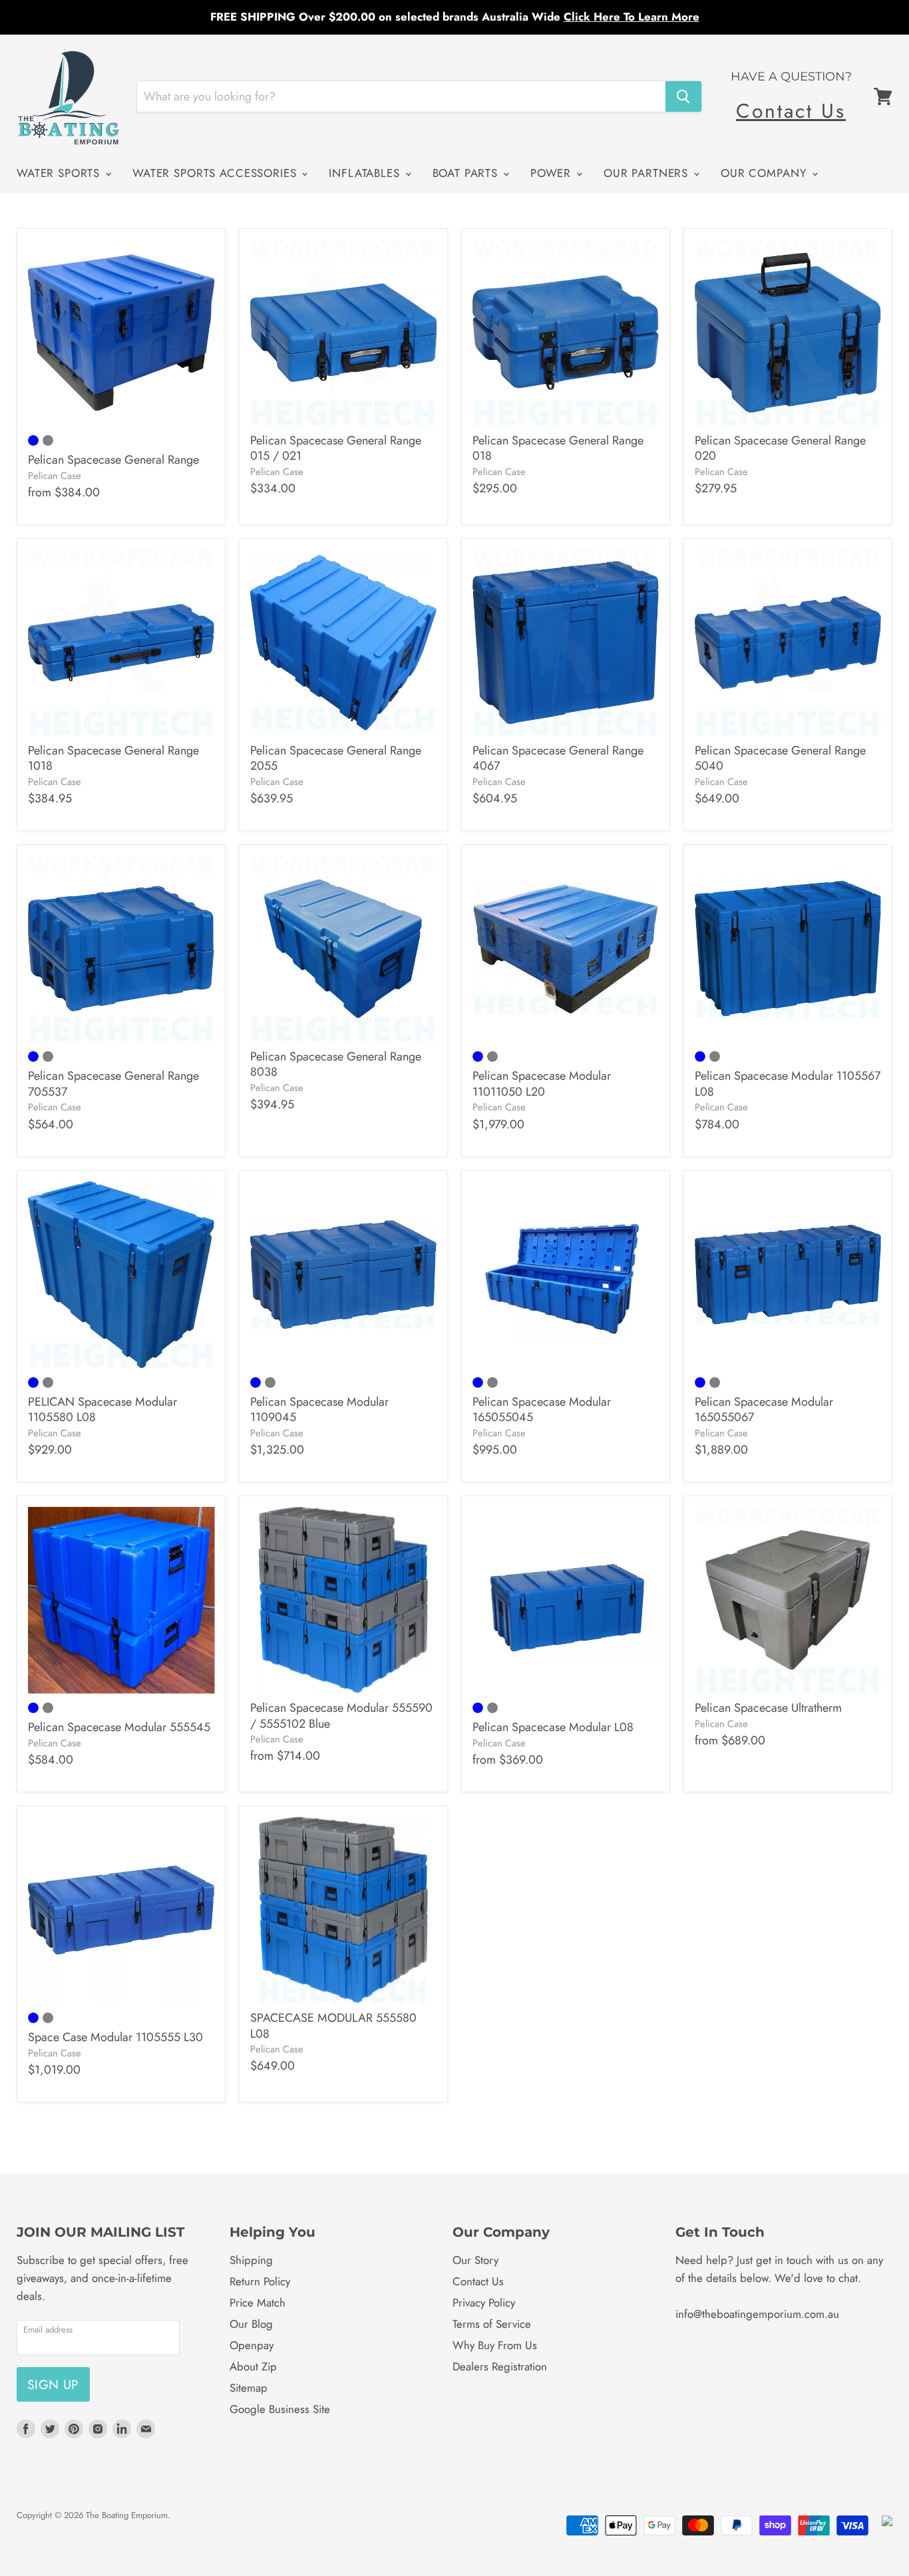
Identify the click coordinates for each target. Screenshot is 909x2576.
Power (553, 173)
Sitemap (249, 2388)
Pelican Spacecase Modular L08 (553, 1727)
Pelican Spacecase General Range (113, 460)
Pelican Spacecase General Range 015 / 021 (336, 448)
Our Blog (251, 2324)
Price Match (258, 2303)
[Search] (683, 96)
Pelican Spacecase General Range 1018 (113, 758)
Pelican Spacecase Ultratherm (768, 1708)
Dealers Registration (500, 2366)
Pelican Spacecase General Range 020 (780, 448)
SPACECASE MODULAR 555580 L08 (333, 2026)
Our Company (766, 173)
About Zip (253, 2366)
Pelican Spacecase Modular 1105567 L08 (788, 1084)
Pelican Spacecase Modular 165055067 (764, 1410)
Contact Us (791, 111)
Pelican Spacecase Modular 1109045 (319, 1410)
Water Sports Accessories (216, 173)
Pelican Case (55, 475)
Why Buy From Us (495, 2345)
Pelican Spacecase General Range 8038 (336, 1064)
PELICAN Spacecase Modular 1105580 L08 (102, 1410)
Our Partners (648, 173)
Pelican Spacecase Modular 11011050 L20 (542, 1084)
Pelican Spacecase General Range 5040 (780, 758)
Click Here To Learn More (632, 17)
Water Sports (60, 173)
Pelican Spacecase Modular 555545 (119, 1727)
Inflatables (366, 173)
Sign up (53, 2384)
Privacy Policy (484, 2303)
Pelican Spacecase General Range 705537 (113, 1084)
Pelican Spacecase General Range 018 (558, 448)
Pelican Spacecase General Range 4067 (558, 758)
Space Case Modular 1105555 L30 (115, 2037)
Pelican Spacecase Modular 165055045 (542, 1410)
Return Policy (260, 2281)
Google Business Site (280, 2409)
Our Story (475, 2260)
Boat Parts (467, 173)
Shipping (251, 2260)
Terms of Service (492, 2324)
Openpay (252, 2345)
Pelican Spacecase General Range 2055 (336, 758)
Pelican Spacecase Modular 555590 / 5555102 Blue (341, 1716)
